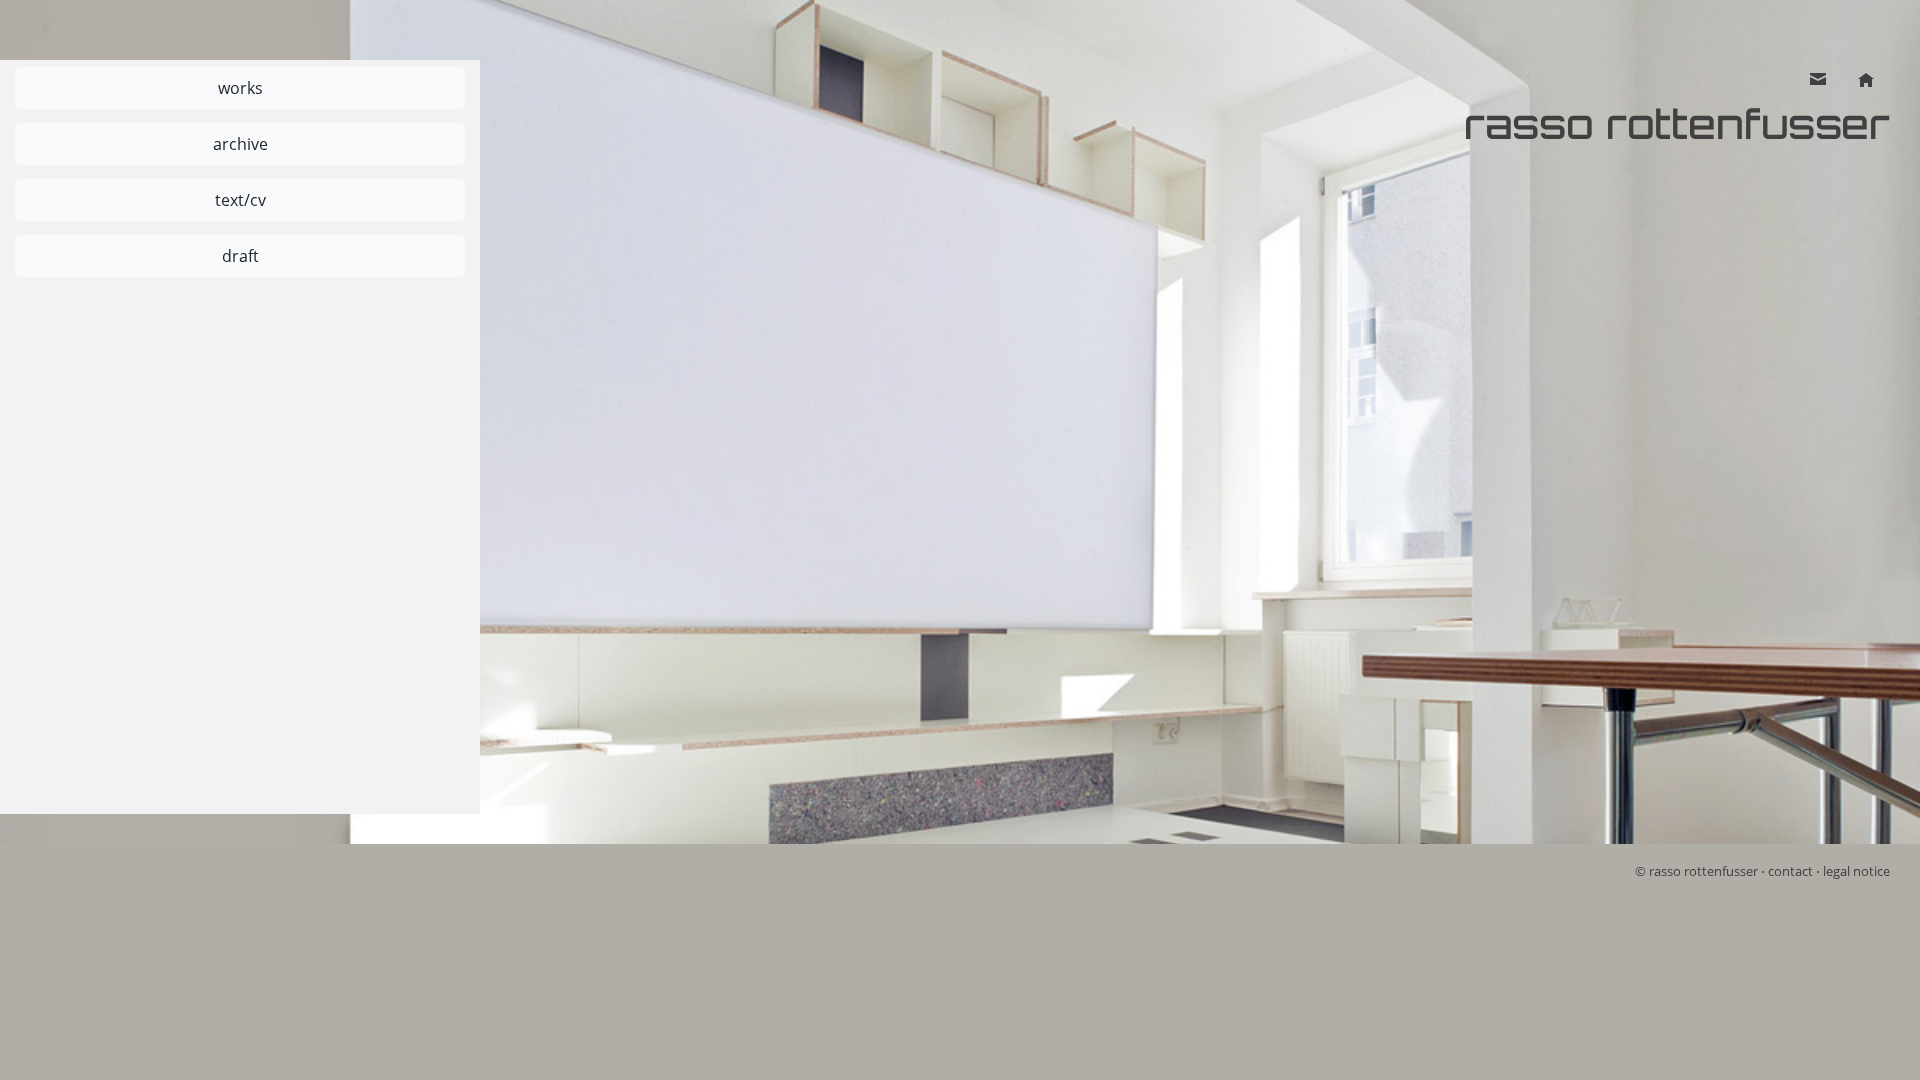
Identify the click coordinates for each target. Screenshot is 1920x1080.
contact (1790, 871)
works (240, 88)
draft (240, 256)
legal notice (1856, 871)
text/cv (240, 200)
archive (240, 144)
